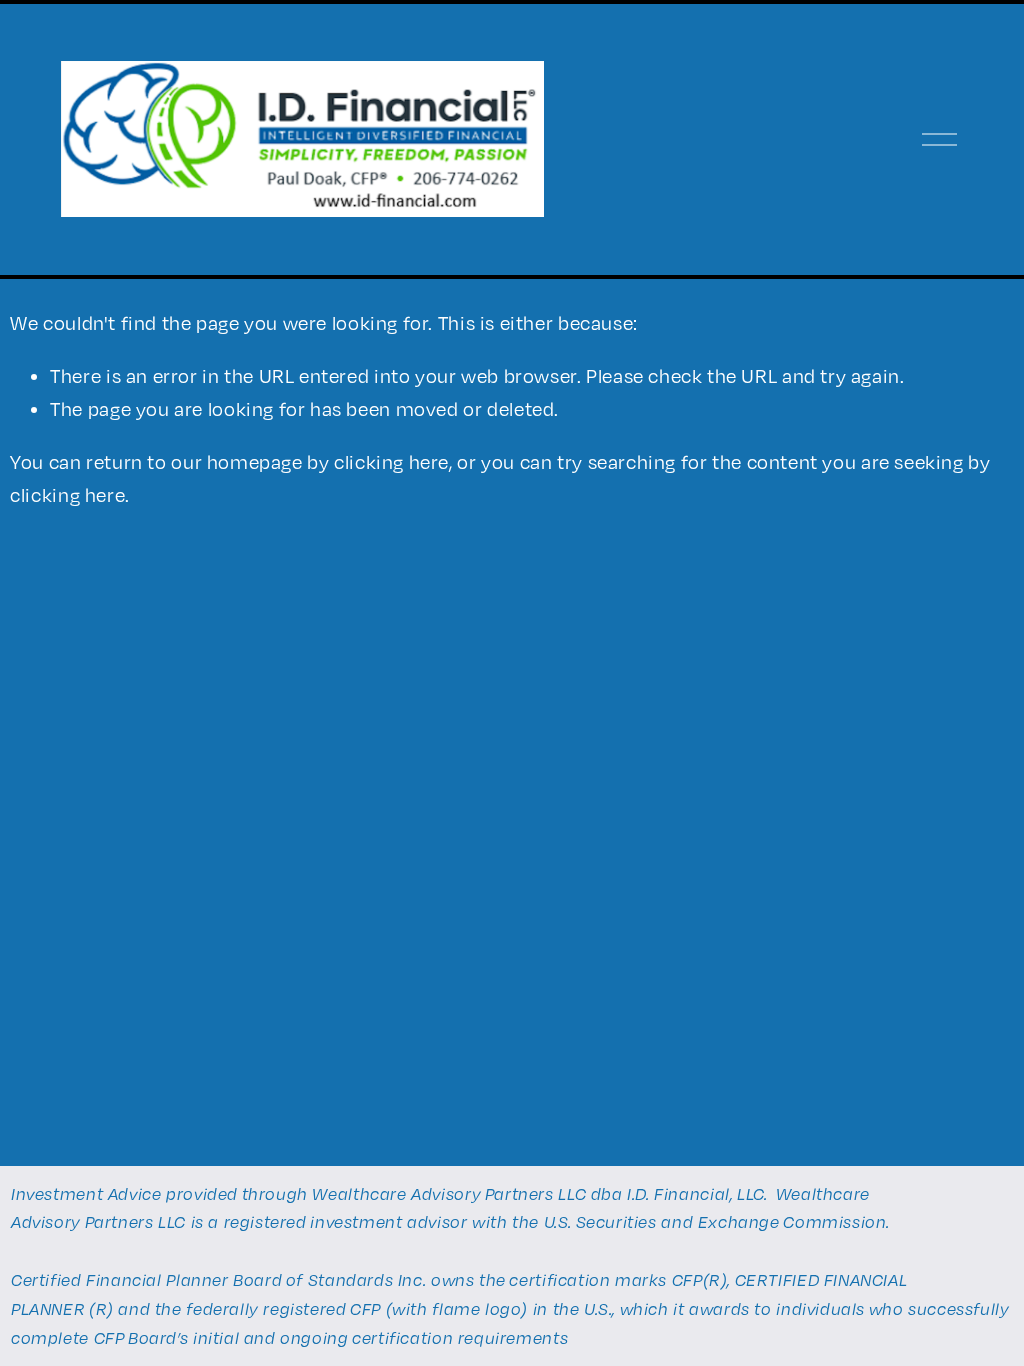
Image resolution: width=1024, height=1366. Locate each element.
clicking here (391, 461)
